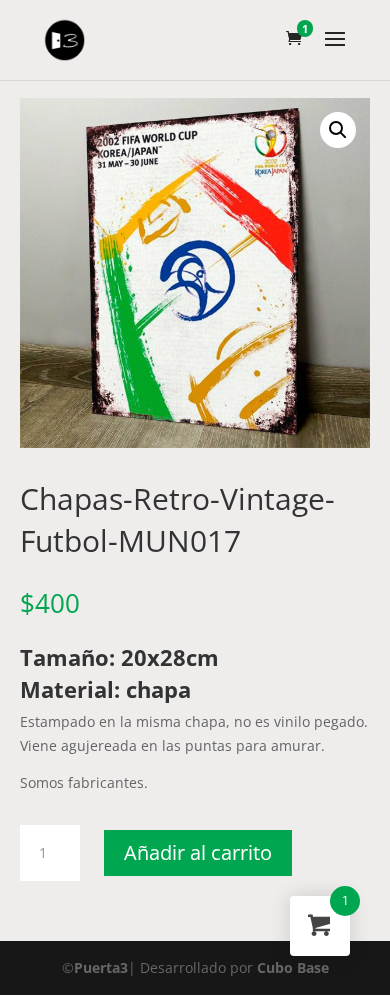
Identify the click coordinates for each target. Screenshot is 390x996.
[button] (338, 130)
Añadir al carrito (198, 852)
